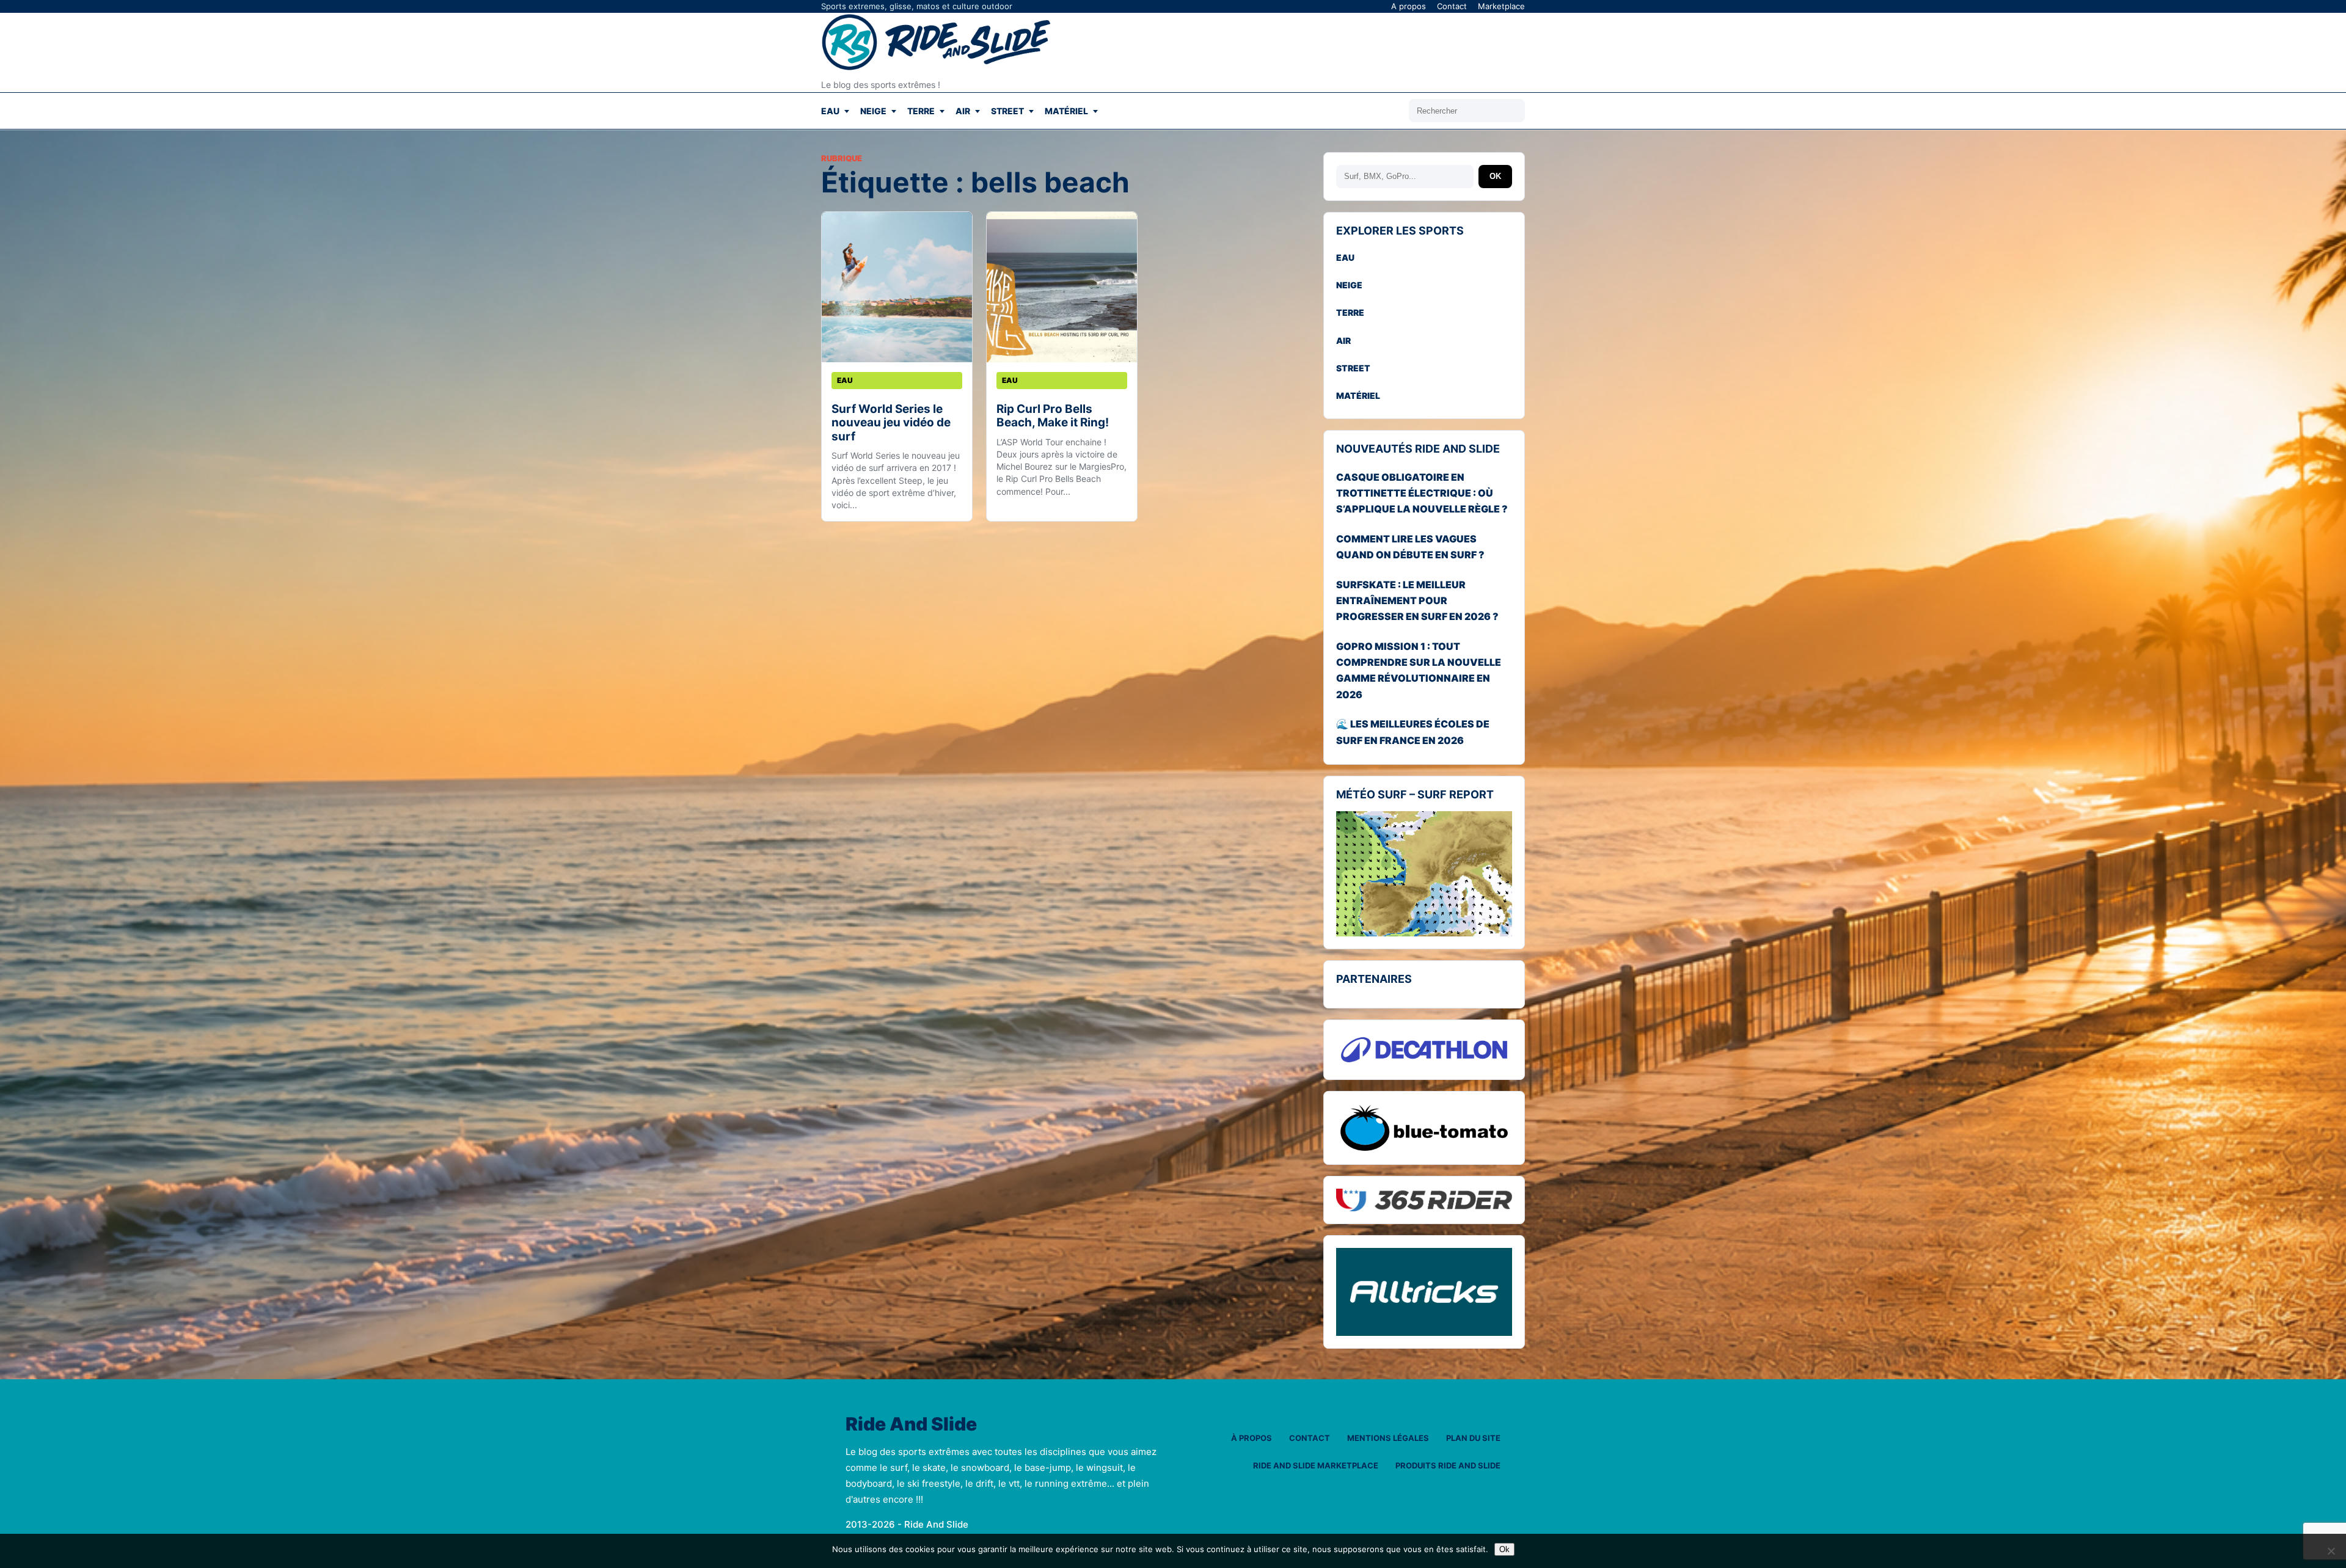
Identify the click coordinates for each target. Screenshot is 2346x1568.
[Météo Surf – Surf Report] (1424, 874)
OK (1495, 176)
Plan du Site (1473, 1438)
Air (963, 111)
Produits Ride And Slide (1448, 1465)
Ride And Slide (911, 1424)
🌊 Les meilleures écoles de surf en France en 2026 (1413, 732)
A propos (1409, 6)
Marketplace (1501, 6)
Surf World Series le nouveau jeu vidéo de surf (891, 423)
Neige (873, 111)
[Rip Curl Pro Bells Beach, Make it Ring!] (1062, 287)
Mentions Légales (1388, 1438)
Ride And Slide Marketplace (1316, 1465)
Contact (1452, 6)
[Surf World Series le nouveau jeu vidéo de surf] (897, 287)
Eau (830, 111)
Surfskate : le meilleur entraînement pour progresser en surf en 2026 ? (1417, 601)
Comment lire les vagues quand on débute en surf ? (1410, 547)
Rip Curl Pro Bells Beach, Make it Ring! (1053, 416)
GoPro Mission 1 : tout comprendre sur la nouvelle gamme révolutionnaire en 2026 (1419, 670)
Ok (1504, 1549)
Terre (921, 111)
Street (1007, 111)
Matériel (1066, 111)
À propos (1252, 1438)
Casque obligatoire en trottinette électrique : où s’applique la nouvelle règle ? (1422, 493)
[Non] (2331, 1551)
